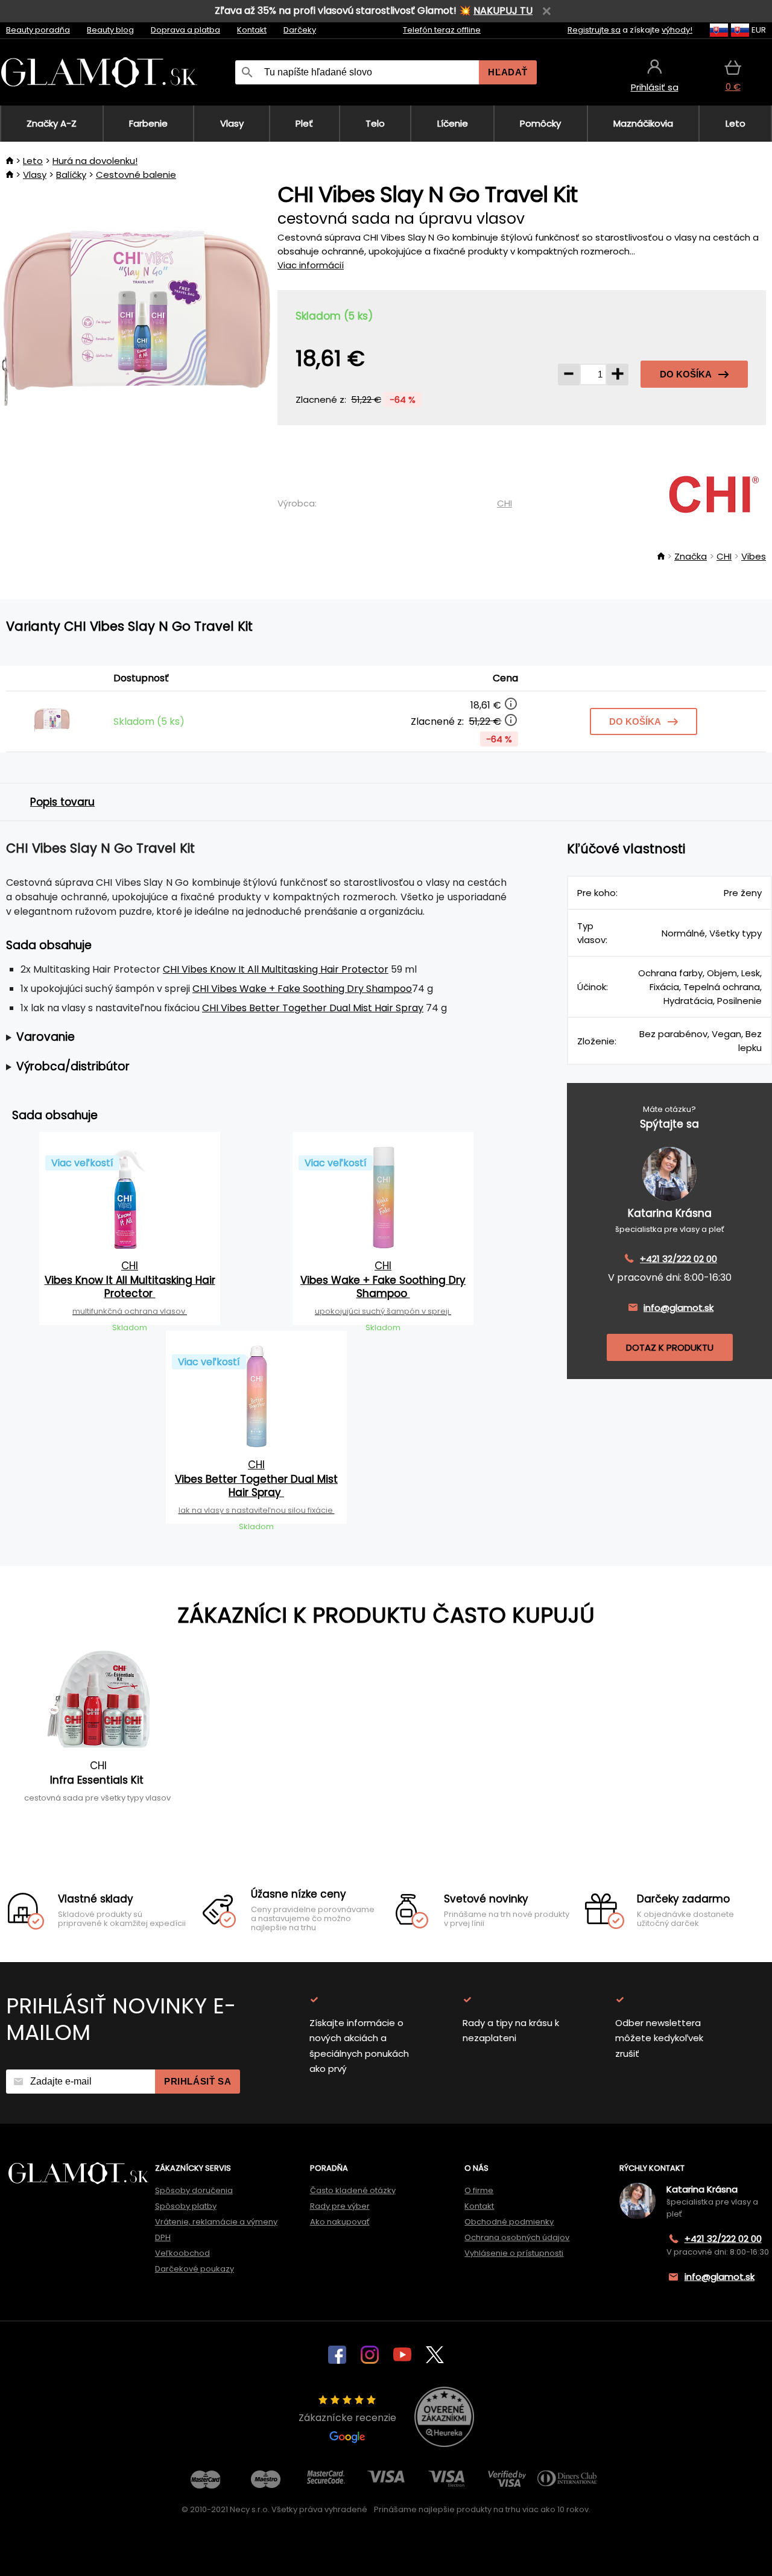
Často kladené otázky (353, 2190)
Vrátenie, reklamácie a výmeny (216, 2222)
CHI (505, 503)
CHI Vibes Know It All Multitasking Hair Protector (276, 969)
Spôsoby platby (186, 2206)
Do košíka (686, 374)
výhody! (677, 30)
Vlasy (35, 175)
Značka (691, 556)
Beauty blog (110, 30)
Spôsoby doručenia (194, 2190)
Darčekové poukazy (195, 2269)
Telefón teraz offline (442, 30)
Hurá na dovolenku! (95, 161)
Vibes (754, 556)
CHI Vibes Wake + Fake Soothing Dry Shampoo (302, 989)
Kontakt (252, 30)
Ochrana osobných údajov (517, 2237)
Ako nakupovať (340, 2222)
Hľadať (508, 72)
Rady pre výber (340, 2206)
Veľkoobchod (182, 2253)
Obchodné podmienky (509, 2222)
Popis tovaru (62, 802)
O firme (479, 2190)
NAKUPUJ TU (503, 11)
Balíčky (71, 175)
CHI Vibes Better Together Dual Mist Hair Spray (313, 1008)
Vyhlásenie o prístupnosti (514, 2253)
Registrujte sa (594, 30)
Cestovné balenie (136, 175)
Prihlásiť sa (198, 2081)
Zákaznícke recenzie (347, 2418)
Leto (33, 161)
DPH (163, 2237)
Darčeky (300, 30)
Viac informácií (311, 265)
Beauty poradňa (38, 30)
